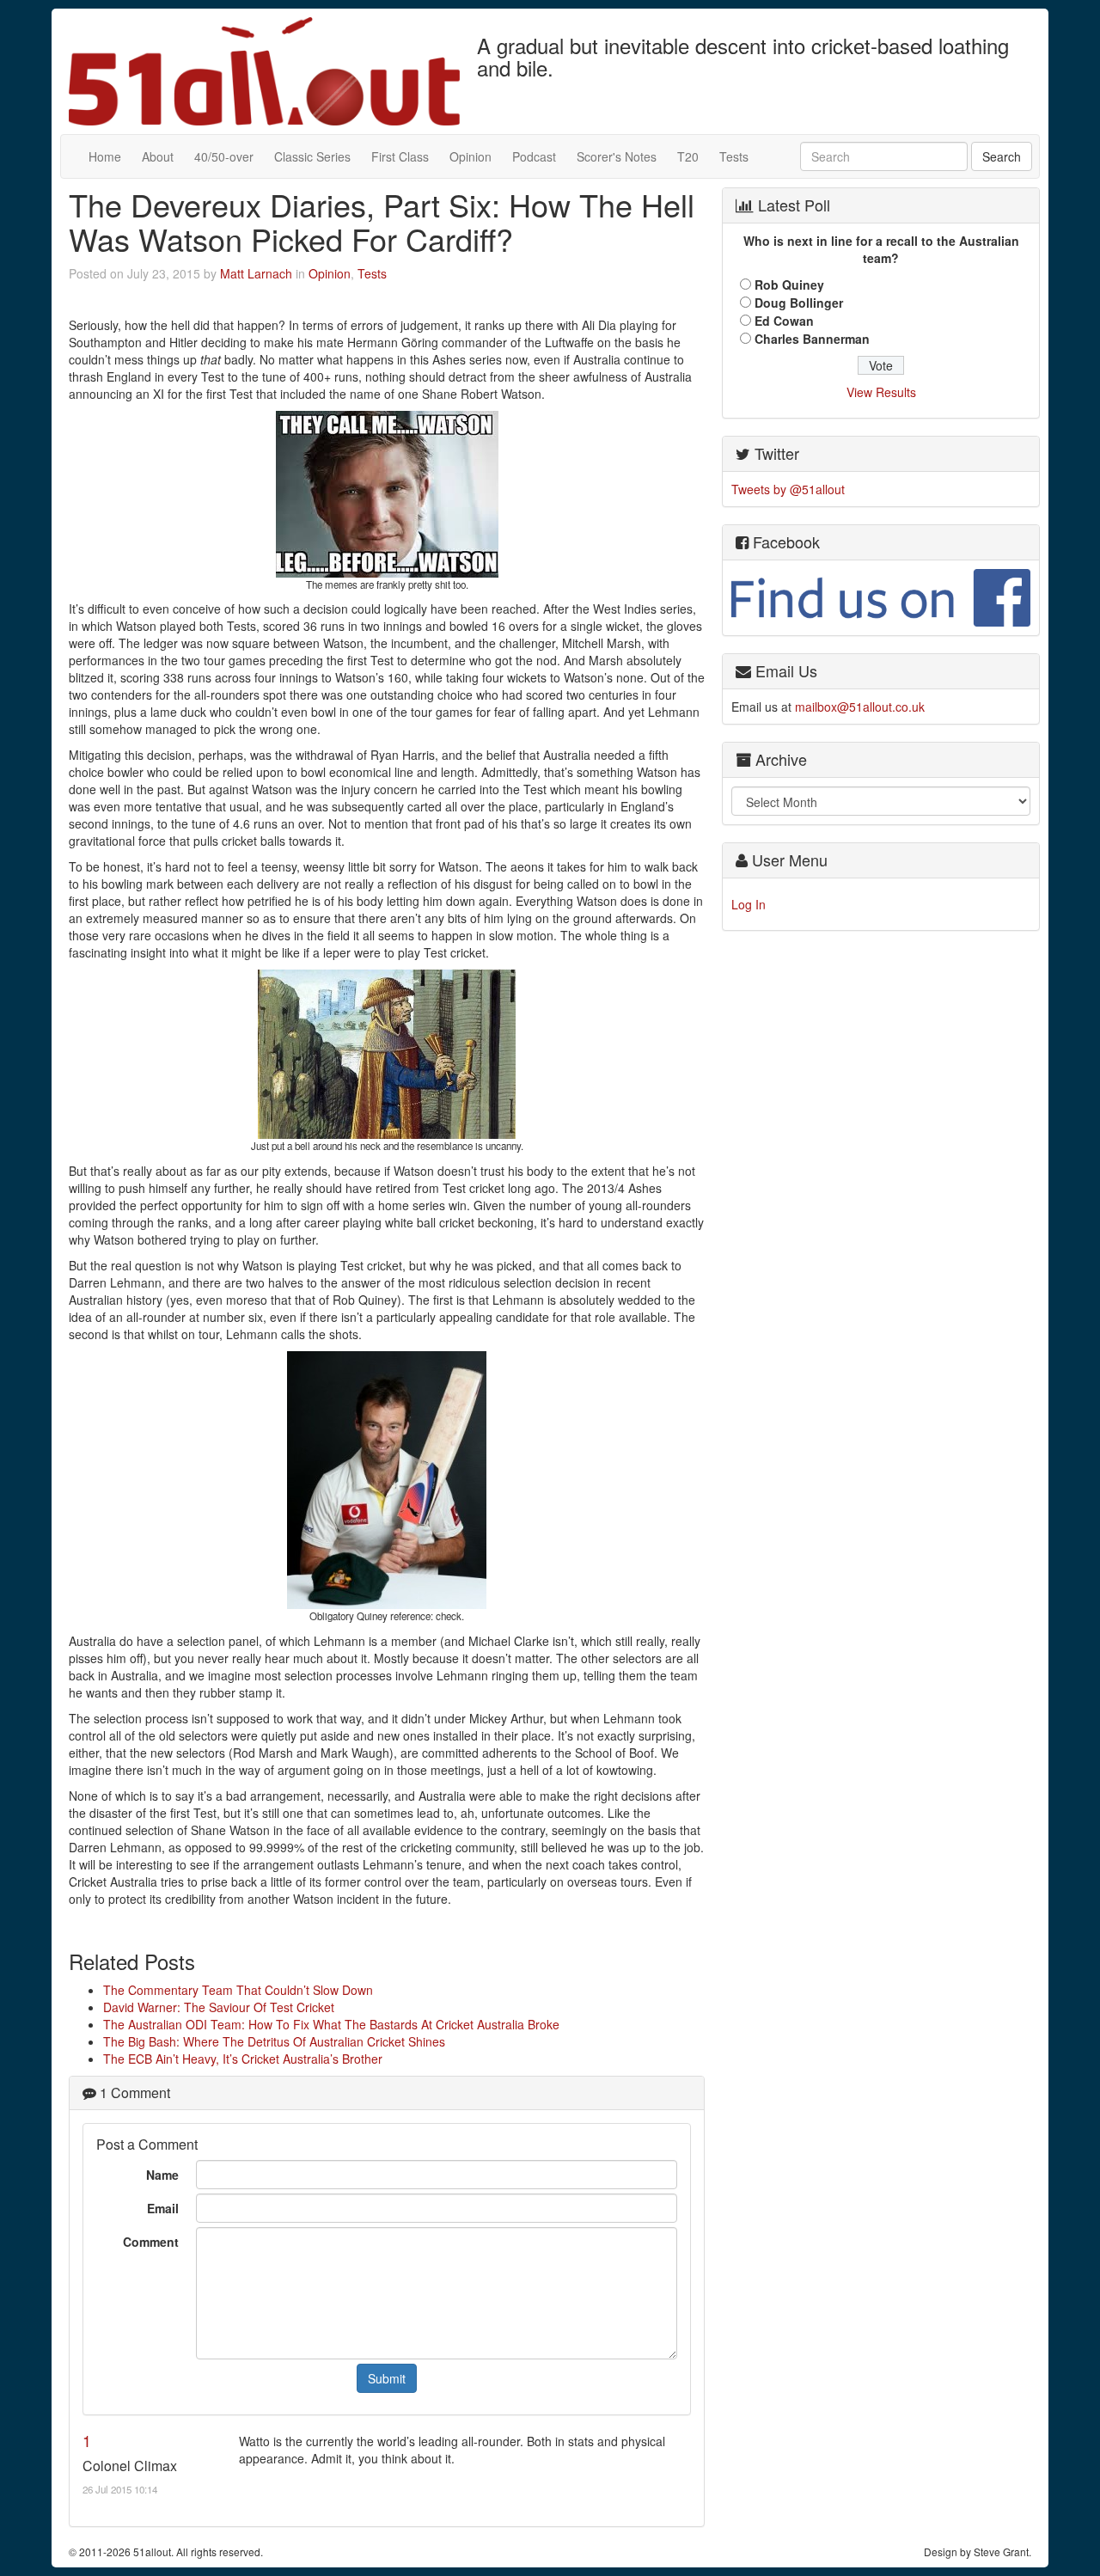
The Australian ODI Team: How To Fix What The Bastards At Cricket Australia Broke (331, 2024)
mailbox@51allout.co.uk (860, 707)
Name (162, 2175)
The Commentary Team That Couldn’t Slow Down (238, 1990)
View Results (881, 392)
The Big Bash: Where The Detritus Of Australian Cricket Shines (274, 2041)
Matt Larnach (256, 273)
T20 (688, 156)
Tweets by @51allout (788, 489)
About (158, 156)
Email (163, 2208)
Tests (734, 156)
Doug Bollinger (799, 303)
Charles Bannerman (812, 339)
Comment (151, 2242)
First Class (400, 156)
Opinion (471, 156)
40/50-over (224, 156)
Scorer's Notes (617, 156)
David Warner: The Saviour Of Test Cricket (219, 2007)
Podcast (534, 156)
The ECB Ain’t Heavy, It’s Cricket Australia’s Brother (243, 2059)
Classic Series (312, 156)
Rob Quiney (789, 285)
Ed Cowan (784, 321)
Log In (749, 904)
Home (105, 156)
